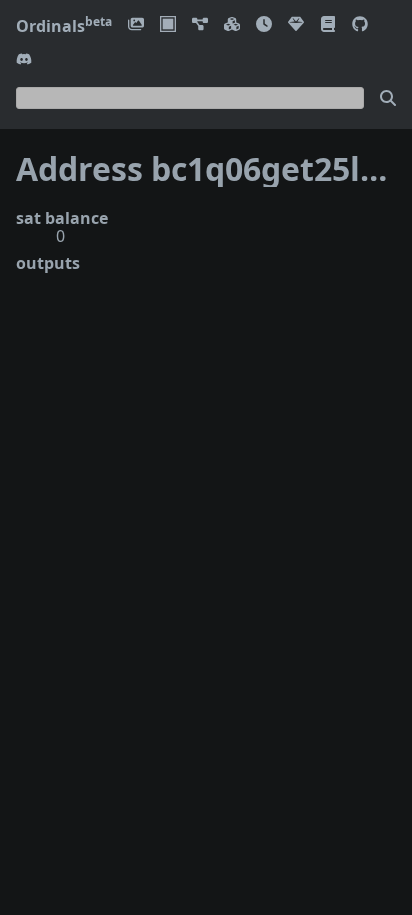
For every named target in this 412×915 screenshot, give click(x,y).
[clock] (264, 25)
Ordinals (64, 26)
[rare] (296, 25)
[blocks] (232, 25)
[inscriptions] (136, 25)
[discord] (24, 60)
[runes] (168, 25)
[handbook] (328, 25)
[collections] (200, 25)
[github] (360, 25)
